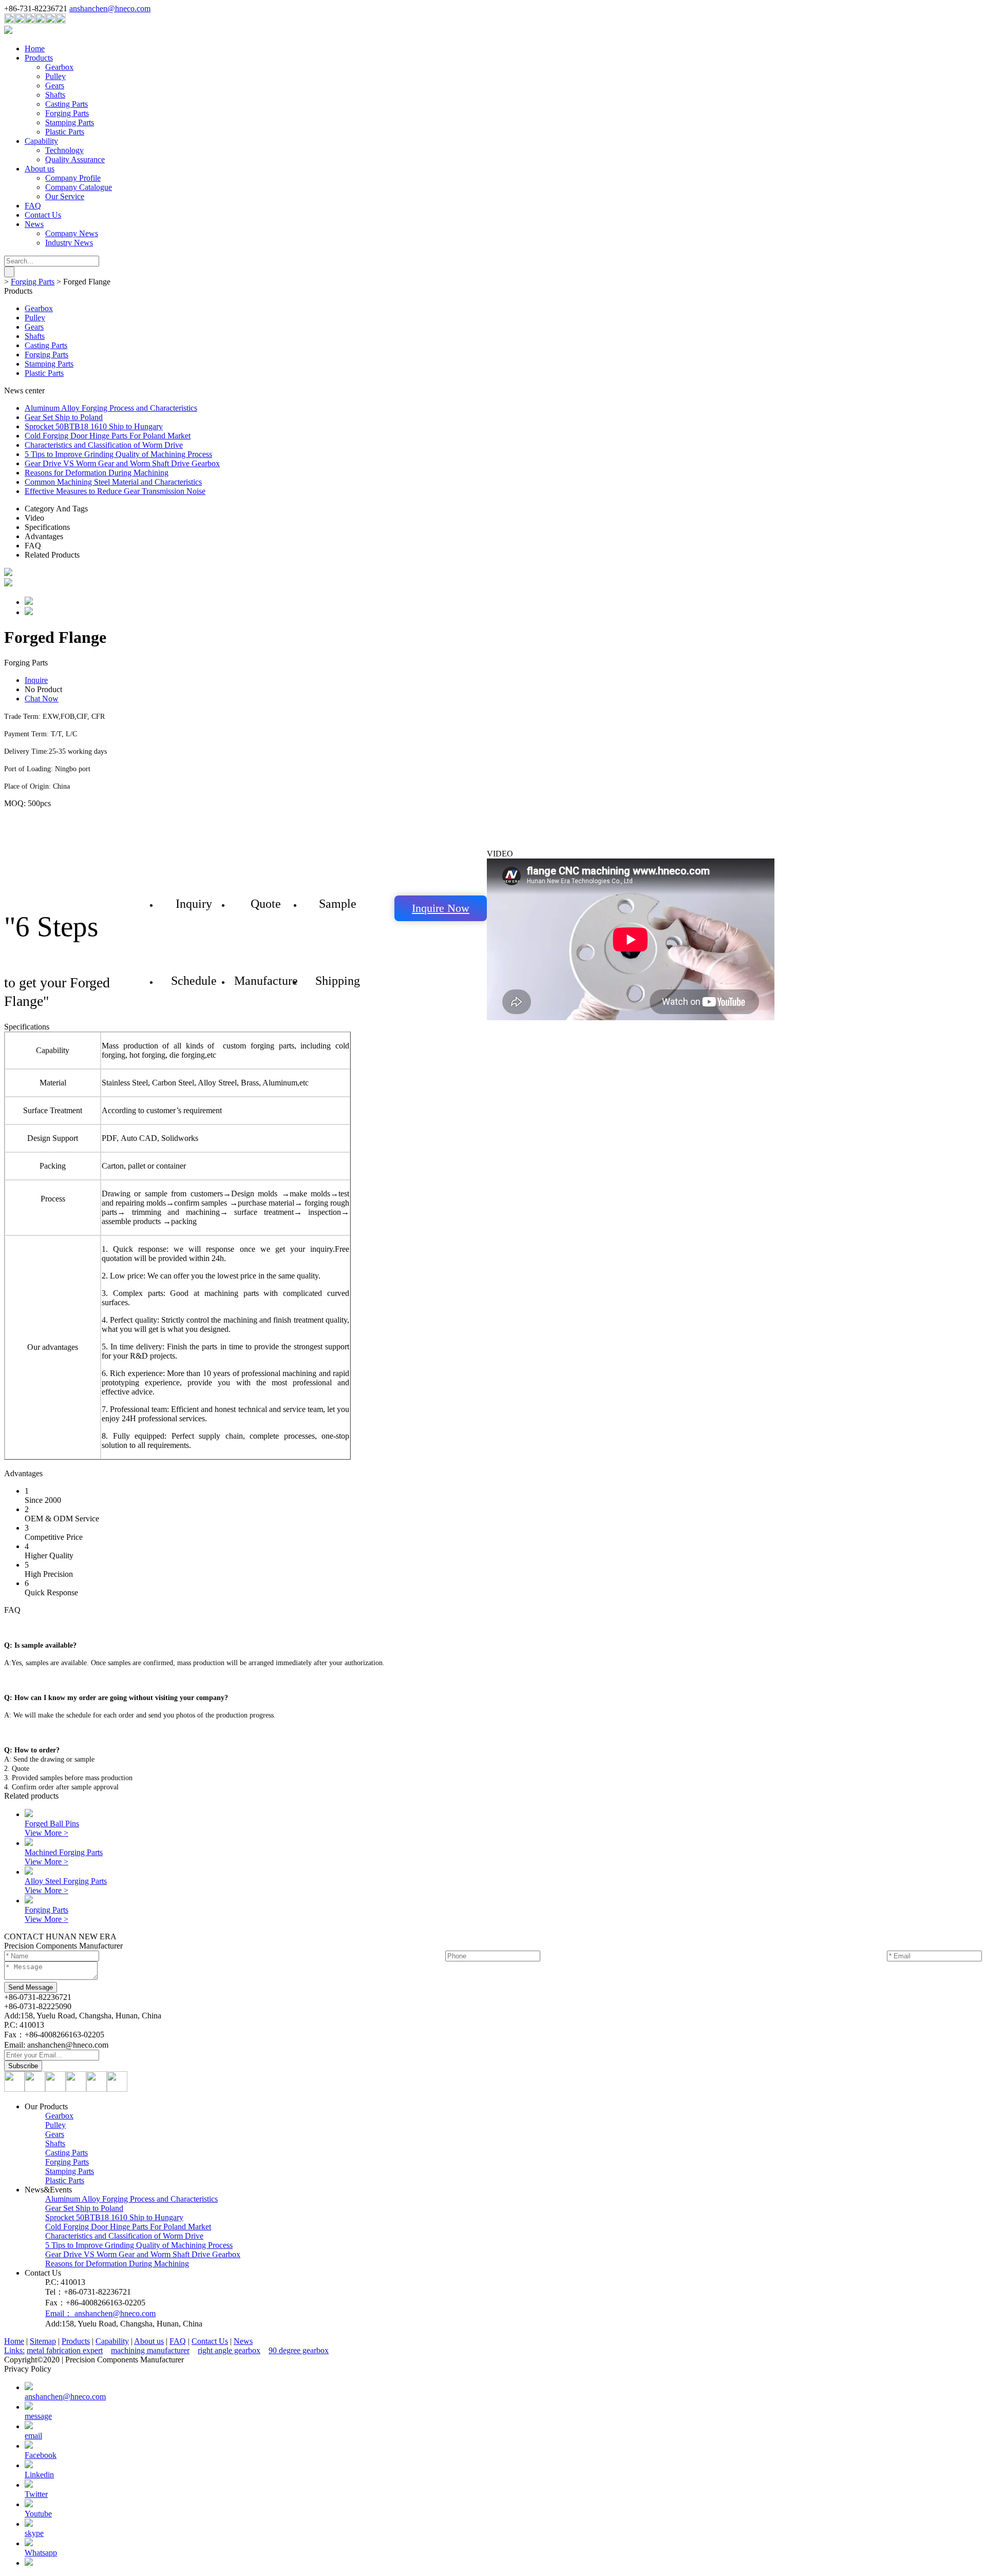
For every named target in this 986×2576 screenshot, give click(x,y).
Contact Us (43, 215)
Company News (72, 233)
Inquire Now (441, 908)
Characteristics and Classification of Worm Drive (104, 445)
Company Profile (73, 178)
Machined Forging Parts (64, 1852)
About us (40, 169)
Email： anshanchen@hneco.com (100, 2313)
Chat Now (42, 699)
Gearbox (59, 67)
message (38, 2416)
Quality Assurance (75, 159)
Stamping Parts (70, 122)
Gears (55, 85)
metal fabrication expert (65, 2350)
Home (35, 49)
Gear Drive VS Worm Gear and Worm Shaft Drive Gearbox (122, 463)
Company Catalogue (79, 187)
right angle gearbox (229, 2350)
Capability (41, 141)
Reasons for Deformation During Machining (97, 473)
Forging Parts (67, 113)
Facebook (41, 2455)
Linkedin (39, 2475)
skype (34, 2533)
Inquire (36, 680)
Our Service (65, 196)
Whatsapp (41, 2553)
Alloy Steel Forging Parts (66, 1881)
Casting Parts (67, 104)
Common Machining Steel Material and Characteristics (113, 482)
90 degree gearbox (299, 2350)
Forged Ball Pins (52, 1824)
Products (39, 58)
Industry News (69, 243)
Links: (14, 2350)
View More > (46, 1833)
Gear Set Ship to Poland (64, 417)
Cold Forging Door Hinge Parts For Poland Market (108, 436)
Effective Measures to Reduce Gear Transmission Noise (115, 491)
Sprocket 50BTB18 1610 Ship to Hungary (94, 426)
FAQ (33, 206)
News (34, 224)
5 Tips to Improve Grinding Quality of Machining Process (118, 454)
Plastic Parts (65, 132)
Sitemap (43, 2341)
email (33, 2436)
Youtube (38, 2514)
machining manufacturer (150, 2350)
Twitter (36, 2494)
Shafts (55, 95)
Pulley (55, 76)
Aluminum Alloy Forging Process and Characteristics (111, 408)
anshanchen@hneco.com (110, 8)
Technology (64, 150)
